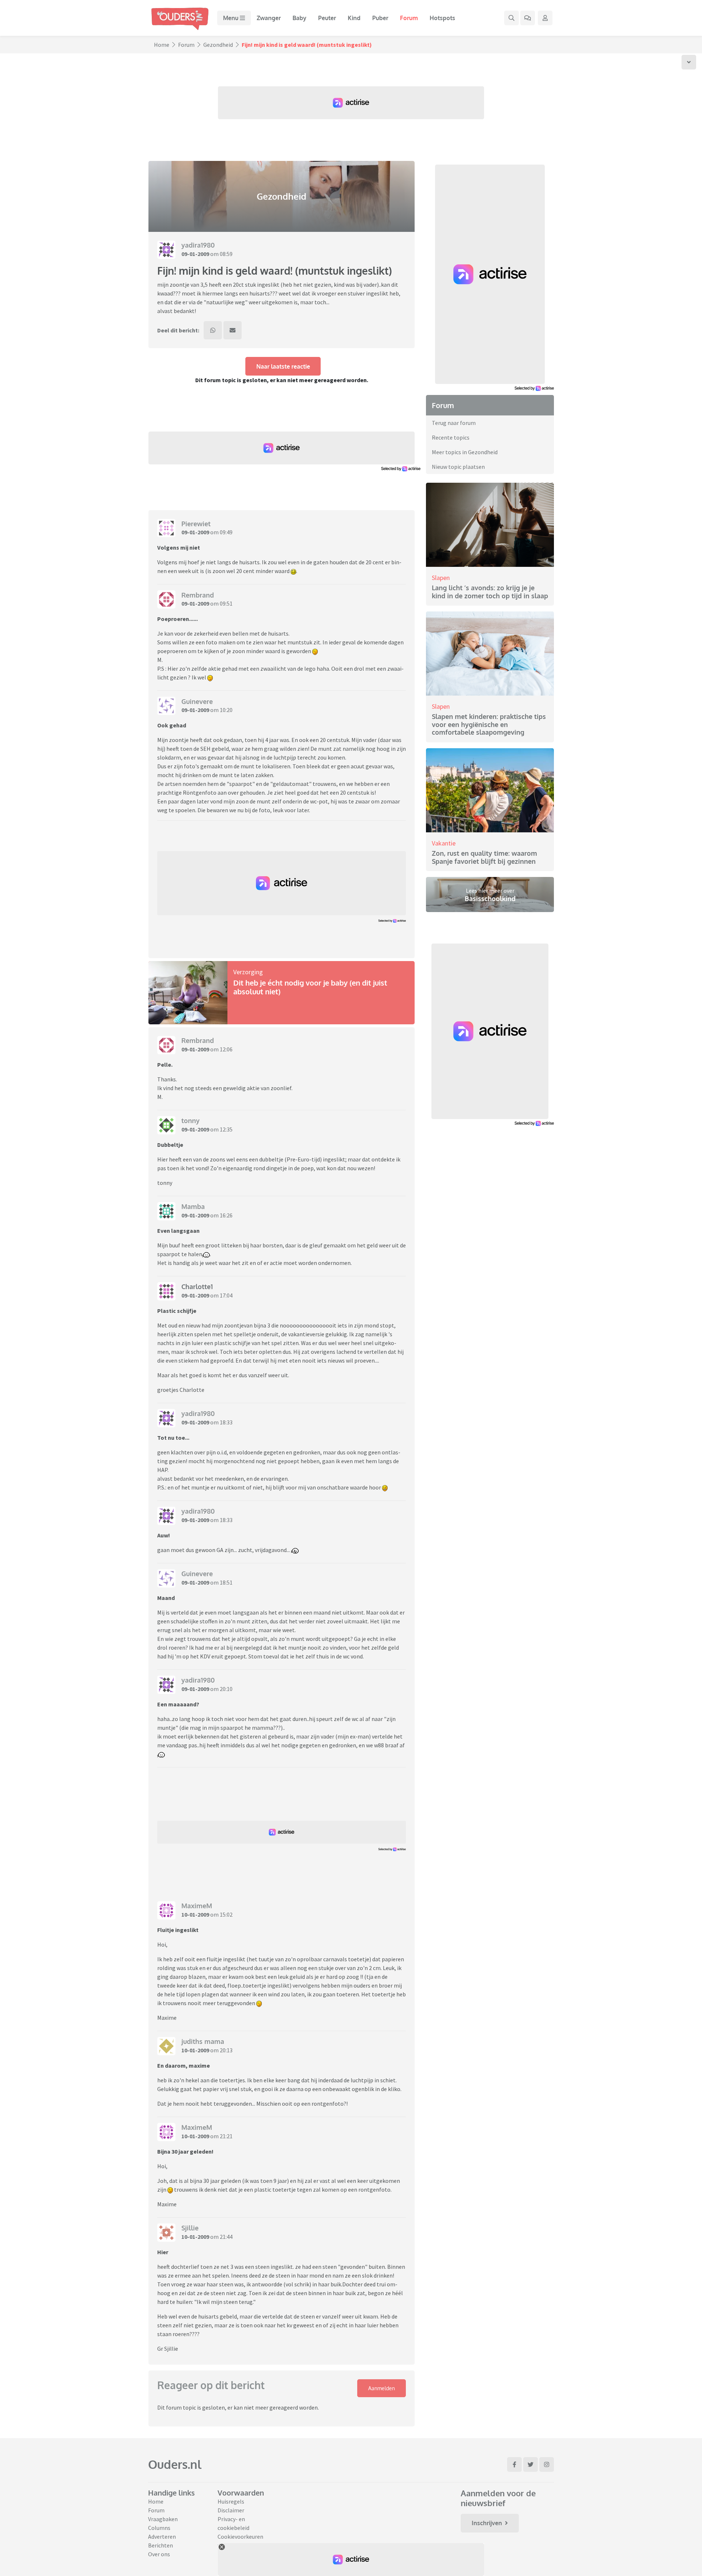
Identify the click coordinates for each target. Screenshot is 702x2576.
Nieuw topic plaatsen (458, 467)
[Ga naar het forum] (528, 18)
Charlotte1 (197, 1287)
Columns (159, 2528)
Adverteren (162, 2537)
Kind (354, 18)
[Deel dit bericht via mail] (233, 330)
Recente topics (451, 437)
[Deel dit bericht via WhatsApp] (213, 330)
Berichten (161, 2545)
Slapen (441, 578)
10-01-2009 (195, 1914)
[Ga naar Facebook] (514, 2464)
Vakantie (444, 843)
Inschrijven (487, 2523)
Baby (299, 18)
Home (162, 45)
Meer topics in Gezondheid (465, 452)
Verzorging (248, 972)
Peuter (327, 18)
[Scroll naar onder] (689, 62)
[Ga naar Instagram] (547, 2464)
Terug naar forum (454, 423)
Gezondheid (218, 45)
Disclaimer (231, 2510)
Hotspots (442, 18)
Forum (409, 18)
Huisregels (231, 2501)
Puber (380, 18)
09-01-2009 (195, 254)
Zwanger (269, 18)
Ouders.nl (175, 2464)
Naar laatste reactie (283, 366)
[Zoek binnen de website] (512, 18)
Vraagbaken (163, 2519)
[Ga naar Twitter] (531, 2464)
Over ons (159, 2554)
